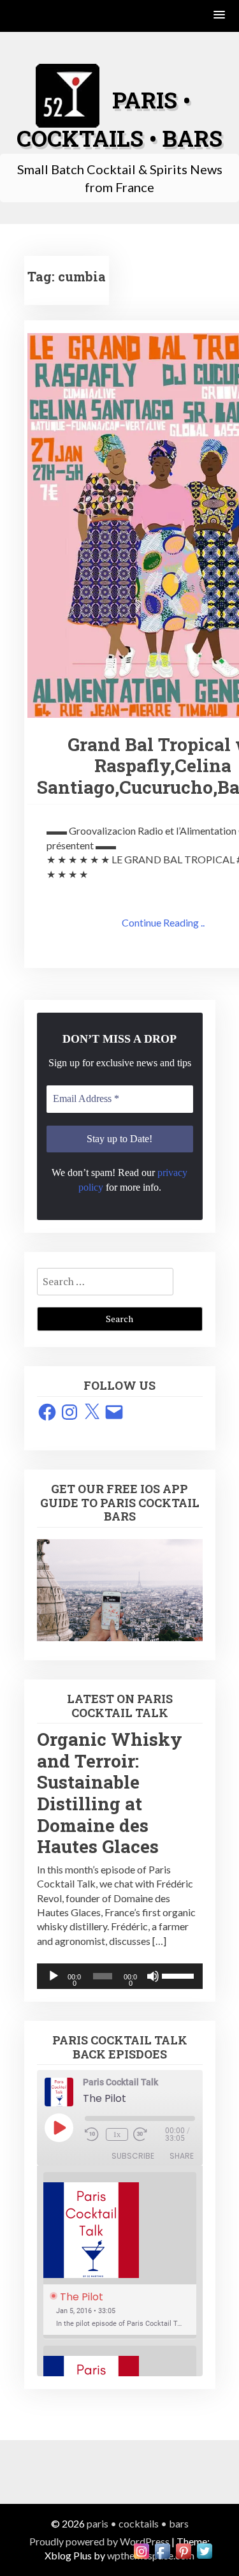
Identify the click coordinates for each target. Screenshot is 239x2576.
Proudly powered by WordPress (99, 2541)
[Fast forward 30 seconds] (149, 2134)
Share (182, 2156)
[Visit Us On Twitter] (204, 2550)
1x (117, 2134)
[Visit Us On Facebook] (162, 2550)
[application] (120, 1976)
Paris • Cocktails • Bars (138, 2523)
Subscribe (133, 2156)
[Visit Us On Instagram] (141, 2550)
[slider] (179, 1975)
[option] (120, 2256)
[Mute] (153, 1976)
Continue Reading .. (163, 922)
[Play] (54, 1976)
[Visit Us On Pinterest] (183, 2550)
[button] (220, 16)
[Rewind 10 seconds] (93, 2134)
